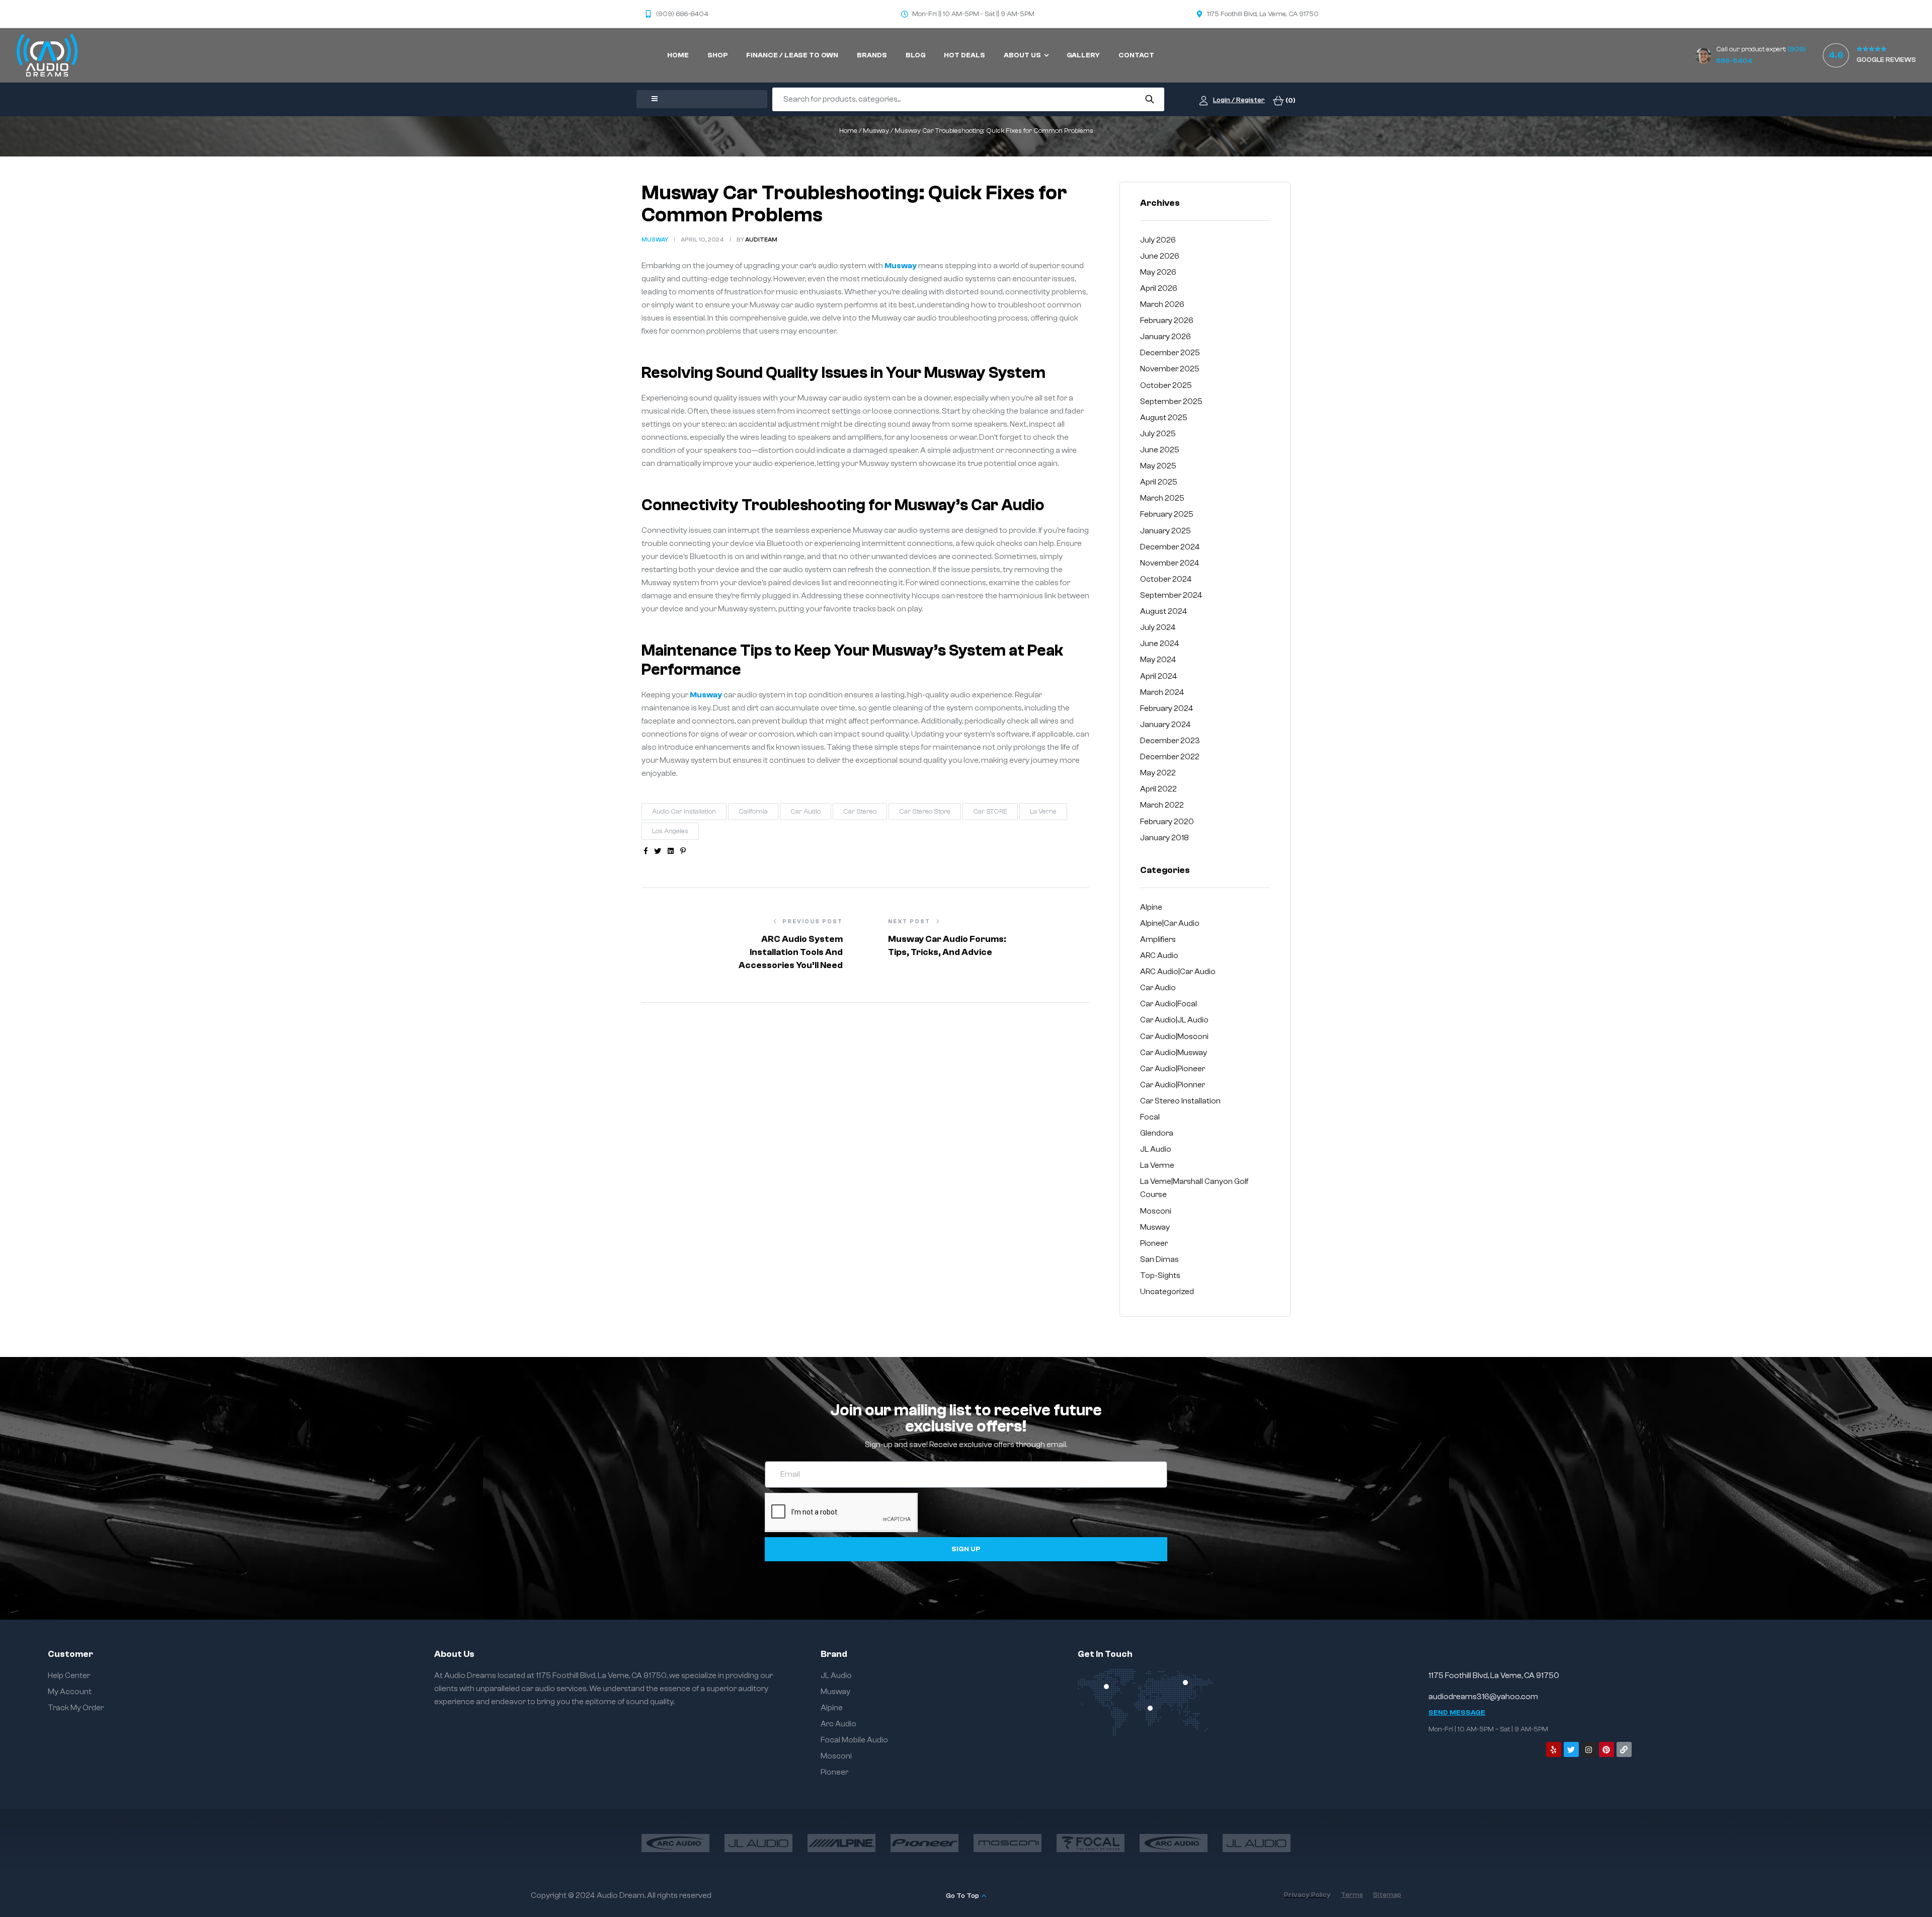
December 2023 (1170, 741)
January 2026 (1165, 337)
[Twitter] (1571, 1749)
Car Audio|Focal (1169, 1004)
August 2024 (1164, 611)
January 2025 (1165, 531)
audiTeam (761, 239)
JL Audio (1156, 1149)
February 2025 (1167, 514)
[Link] (1624, 1749)
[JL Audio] (758, 1843)
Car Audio (806, 812)
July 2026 (1158, 240)
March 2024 (1162, 692)
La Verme (1157, 1165)
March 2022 (1162, 805)
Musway (876, 131)
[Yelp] (1554, 1749)
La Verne (1043, 812)
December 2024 (1170, 547)
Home (848, 131)
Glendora (1157, 1133)
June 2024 (1160, 644)
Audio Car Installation (684, 812)
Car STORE (990, 812)
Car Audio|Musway (1174, 1053)
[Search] (1149, 99)
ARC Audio (1159, 955)
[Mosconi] (1008, 1843)
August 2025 (1164, 418)
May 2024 (1158, 660)
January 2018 (1164, 838)
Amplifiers (1158, 939)
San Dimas (1159, 1259)
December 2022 (1170, 757)
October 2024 (1166, 579)
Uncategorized (1167, 1292)
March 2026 (1162, 304)
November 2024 (1170, 563)
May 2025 (1158, 466)
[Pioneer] (924, 1843)
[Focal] (1091, 1843)
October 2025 (1166, 385)
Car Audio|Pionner (1173, 1085)
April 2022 (1158, 789)
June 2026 (1160, 256)
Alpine (1151, 907)
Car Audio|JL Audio (1174, 1020)
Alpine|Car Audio (1170, 923)
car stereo (860, 812)
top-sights (1160, 1275)
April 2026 (1159, 288)
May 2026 (1158, 272)
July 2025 (1158, 434)
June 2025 (1160, 450)
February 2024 (1167, 708)
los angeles (670, 831)
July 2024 (1158, 627)
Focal (1150, 1117)
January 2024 (1165, 725)
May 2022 (1158, 773)
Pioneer (1154, 1243)
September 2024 (1171, 595)
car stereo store (925, 812)
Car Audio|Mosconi (1174, 1036)
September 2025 (1171, 402)
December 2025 (1170, 353)
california (753, 812)
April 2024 (1159, 676)
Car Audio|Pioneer (1173, 1069)
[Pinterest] (1606, 1749)
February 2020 (1167, 822)
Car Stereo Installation (1180, 1101)
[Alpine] (841, 1843)
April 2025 (1159, 482)
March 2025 (1162, 498)
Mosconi (1156, 1211)
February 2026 (1167, 321)
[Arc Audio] (675, 1843)
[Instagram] (1589, 1749)
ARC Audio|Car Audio (1178, 972)
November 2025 (1170, 369)
